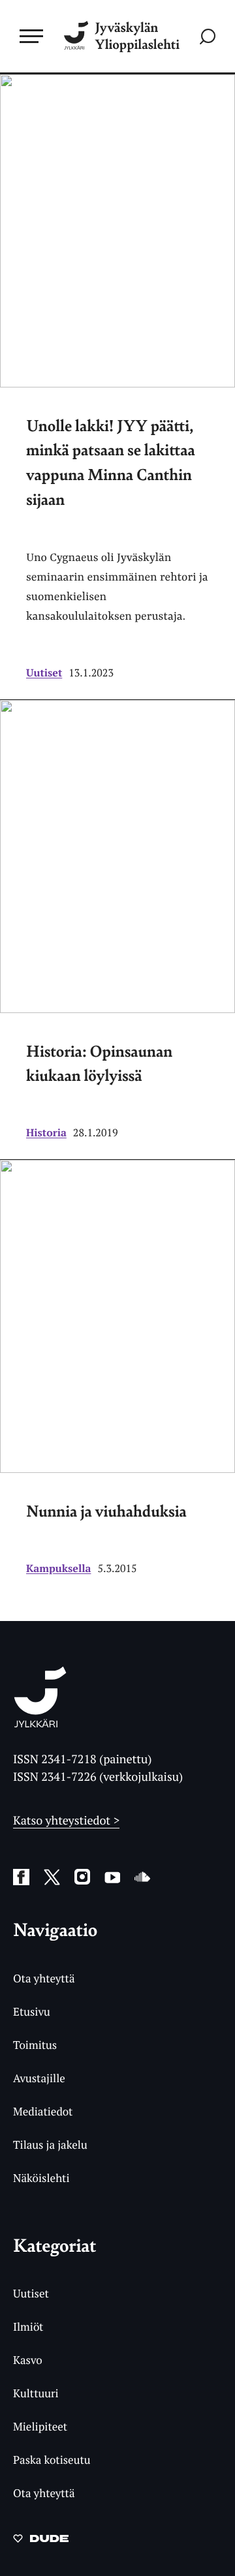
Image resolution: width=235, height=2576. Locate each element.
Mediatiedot (43, 2111)
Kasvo (28, 2360)
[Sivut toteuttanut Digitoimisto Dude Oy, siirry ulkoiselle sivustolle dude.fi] (41, 2542)
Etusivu (32, 2011)
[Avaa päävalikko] (31, 36)
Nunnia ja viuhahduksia (106, 1511)
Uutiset (44, 673)
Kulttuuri (36, 2393)
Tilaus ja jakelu (50, 2144)
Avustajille (39, 2078)
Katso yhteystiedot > (66, 1821)
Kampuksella (58, 1568)
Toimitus (35, 2045)
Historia (46, 1132)
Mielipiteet (40, 2426)
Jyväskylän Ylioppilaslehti (137, 36)
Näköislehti (41, 2178)
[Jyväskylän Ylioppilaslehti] (40, 1723)
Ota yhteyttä (44, 1978)
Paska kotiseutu (52, 2460)
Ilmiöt (28, 2326)
